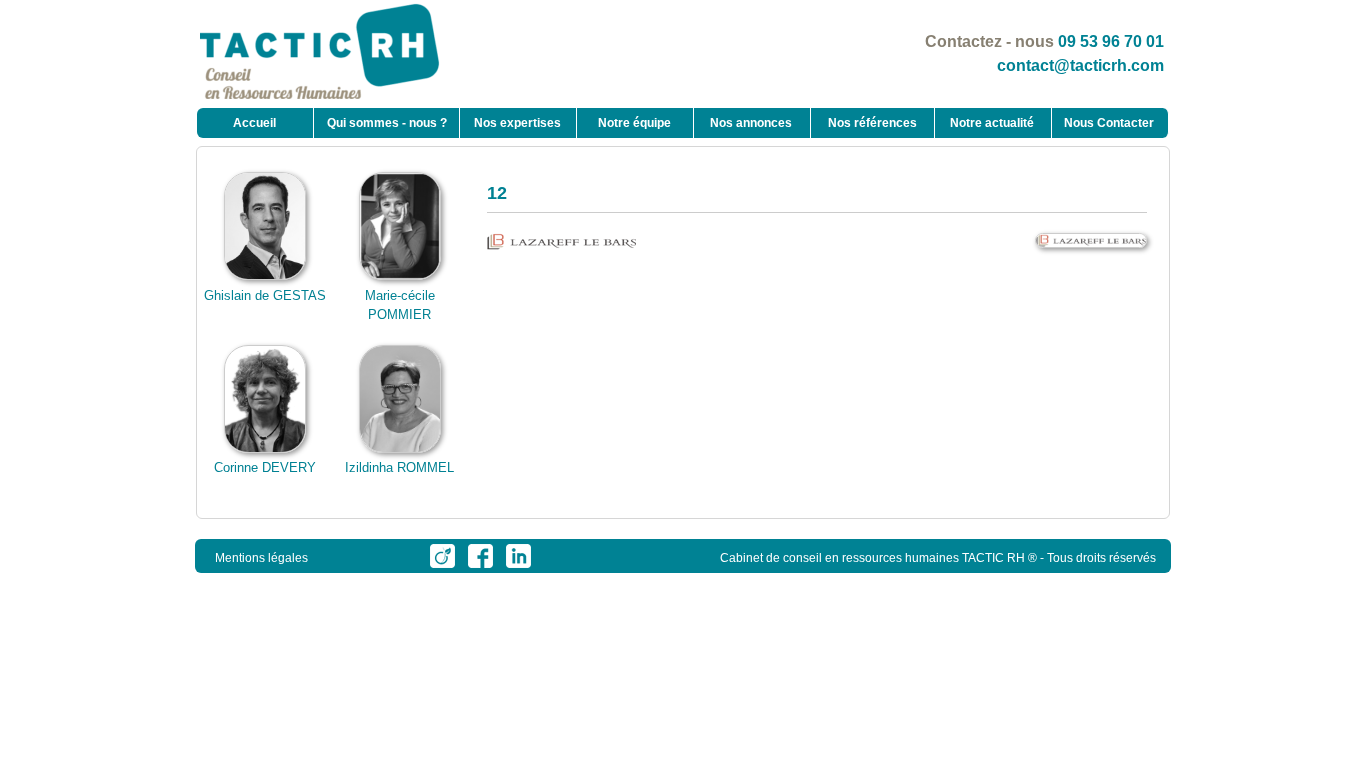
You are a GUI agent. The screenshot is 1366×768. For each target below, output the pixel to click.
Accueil (254, 123)
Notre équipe (634, 123)
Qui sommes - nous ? (387, 123)
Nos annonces (751, 123)
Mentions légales (261, 558)
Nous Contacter (1109, 123)
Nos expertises (517, 123)
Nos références (872, 123)
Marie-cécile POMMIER (400, 305)
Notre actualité (992, 123)
